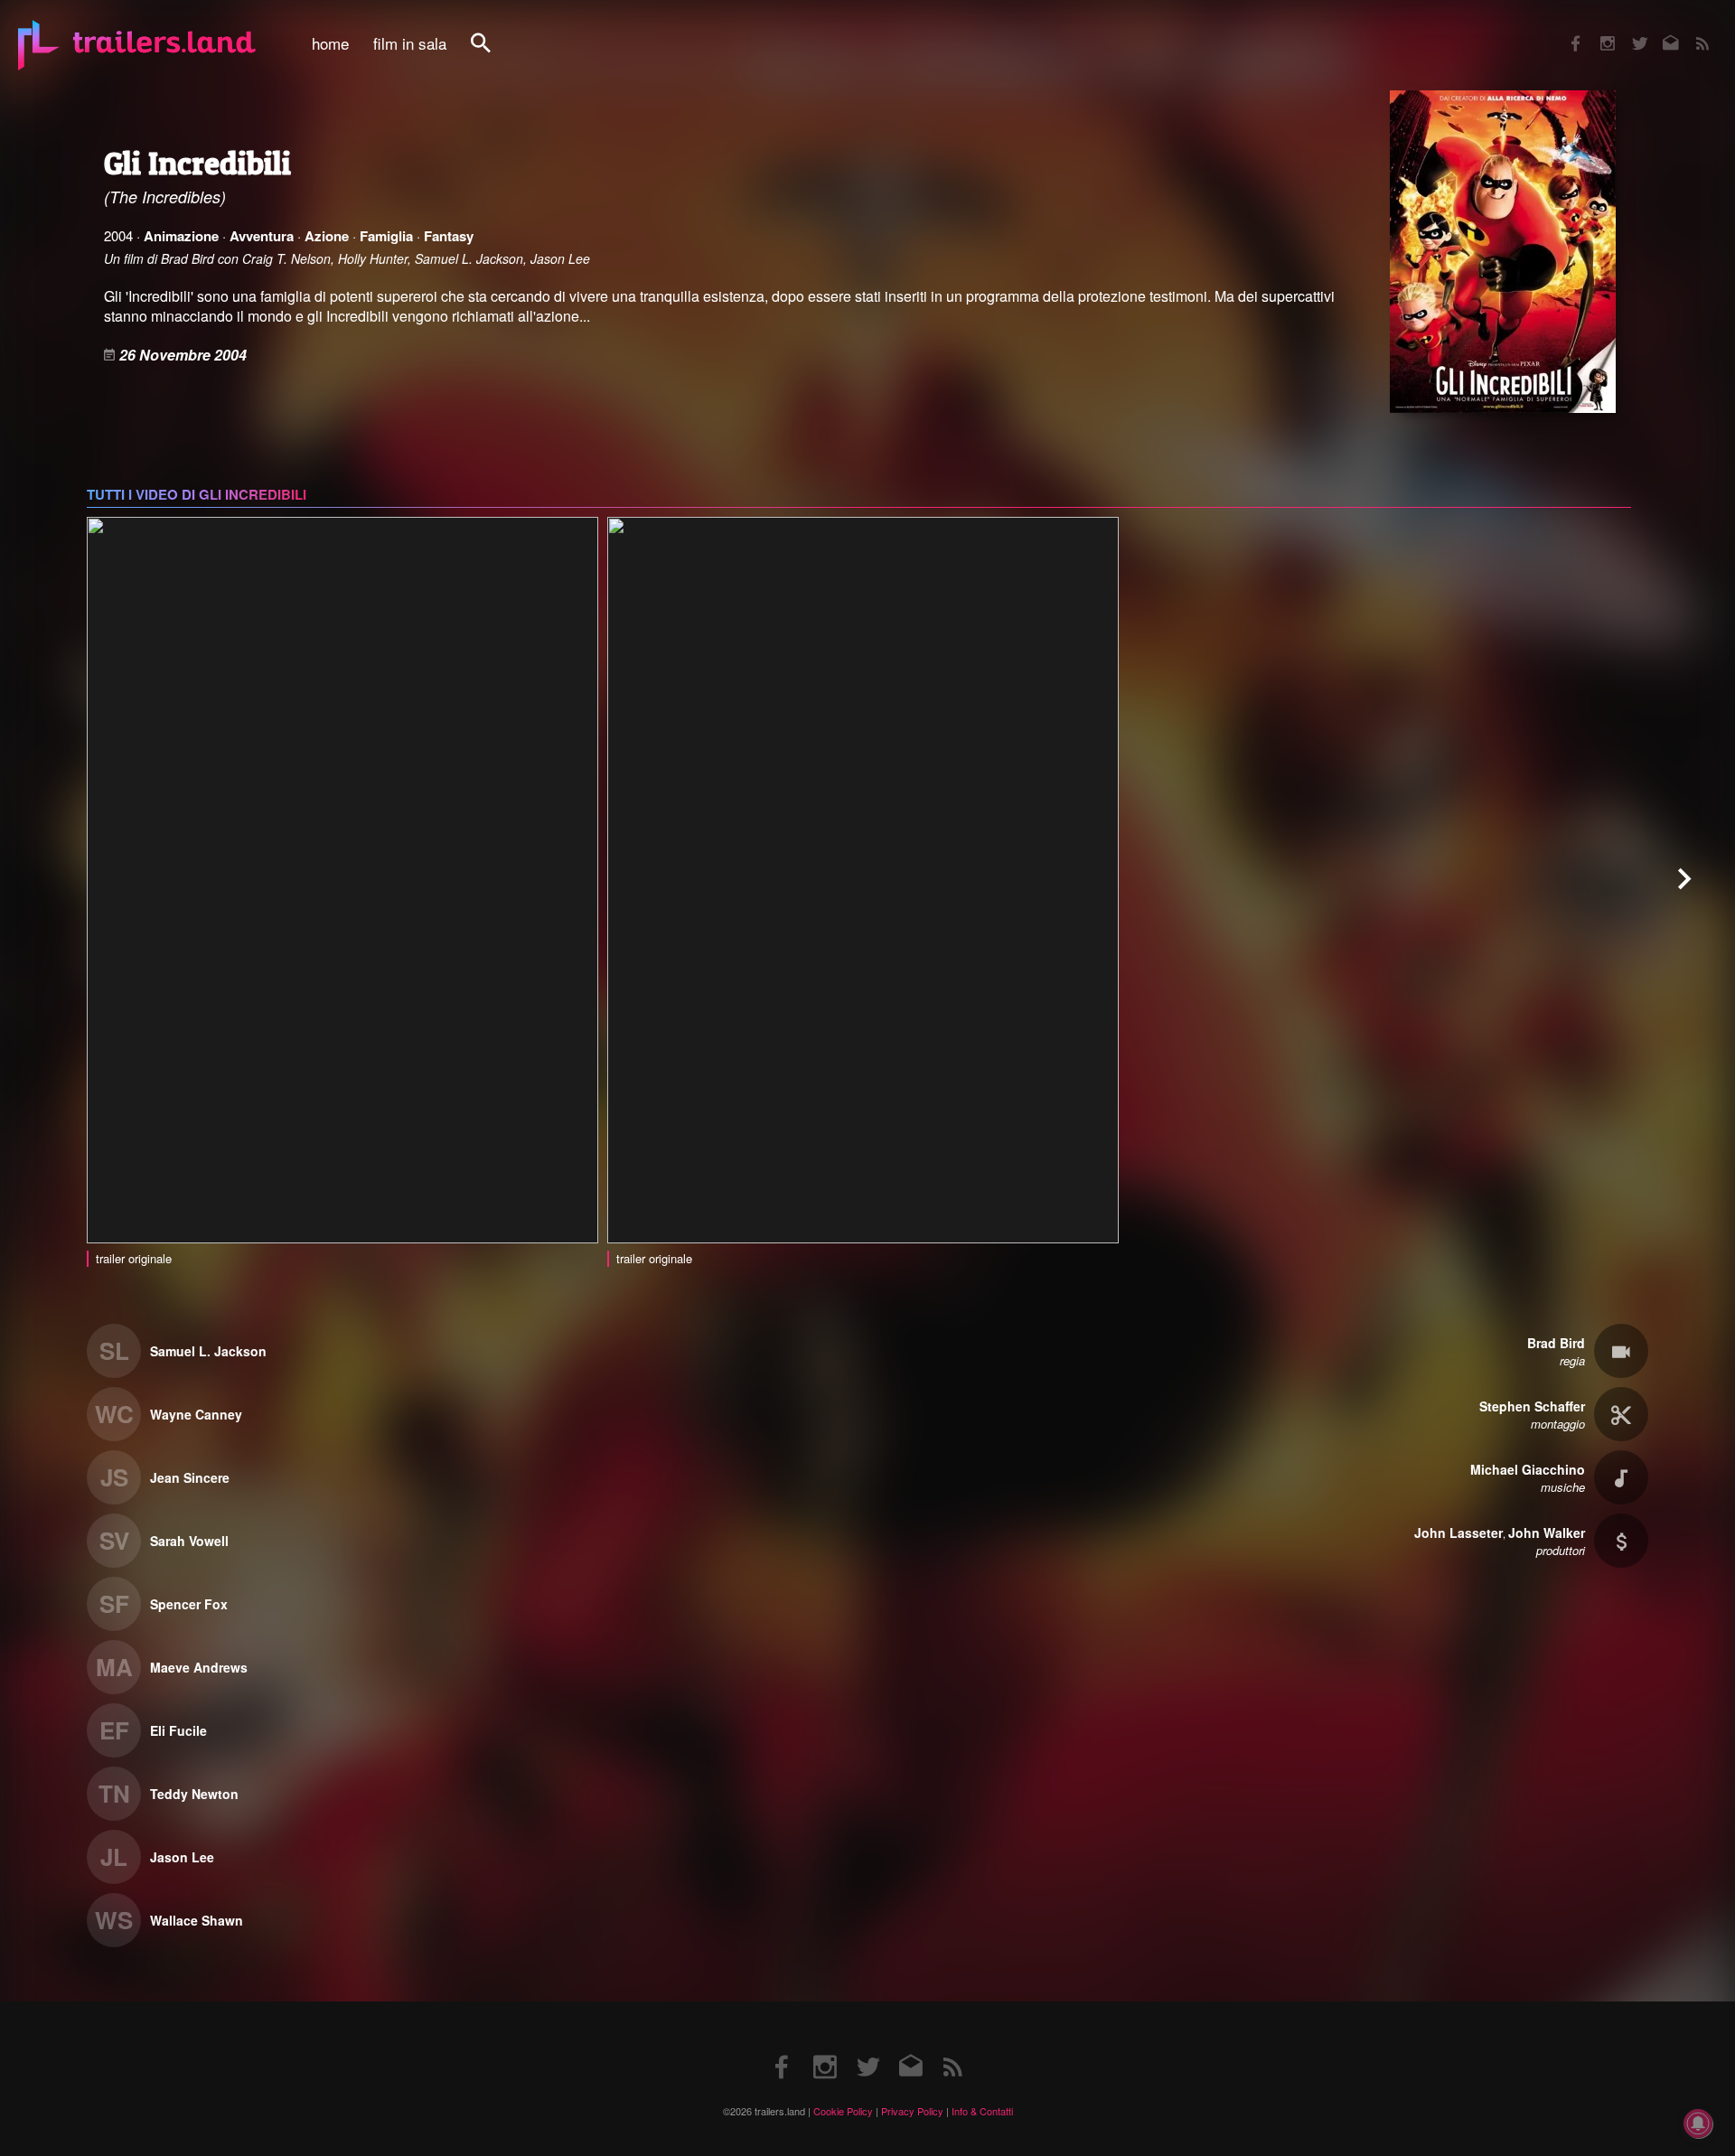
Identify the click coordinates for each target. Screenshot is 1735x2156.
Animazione (181, 236)
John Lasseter (1458, 1533)
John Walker (1547, 1533)
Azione (327, 236)
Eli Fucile (178, 1730)
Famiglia (386, 236)
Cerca (492, 53)
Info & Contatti (982, 2111)
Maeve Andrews (199, 1667)
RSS (1691, 31)
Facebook (1567, 31)
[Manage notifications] (1698, 2123)
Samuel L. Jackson (208, 1351)
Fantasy (449, 236)
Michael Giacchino (1528, 1469)
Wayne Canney (196, 1414)
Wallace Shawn (197, 1920)
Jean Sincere (190, 1477)
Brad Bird (1556, 1343)
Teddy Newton (194, 1794)
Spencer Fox (189, 1604)
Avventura (262, 236)
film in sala (410, 43)
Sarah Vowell (189, 1541)
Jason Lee (182, 1857)
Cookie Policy (843, 2111)
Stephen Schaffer (1532, 1406)
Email (1660, 31)
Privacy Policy (912, 2111)
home (330, 43)
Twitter (1628, 31)
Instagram (1598, 31)
